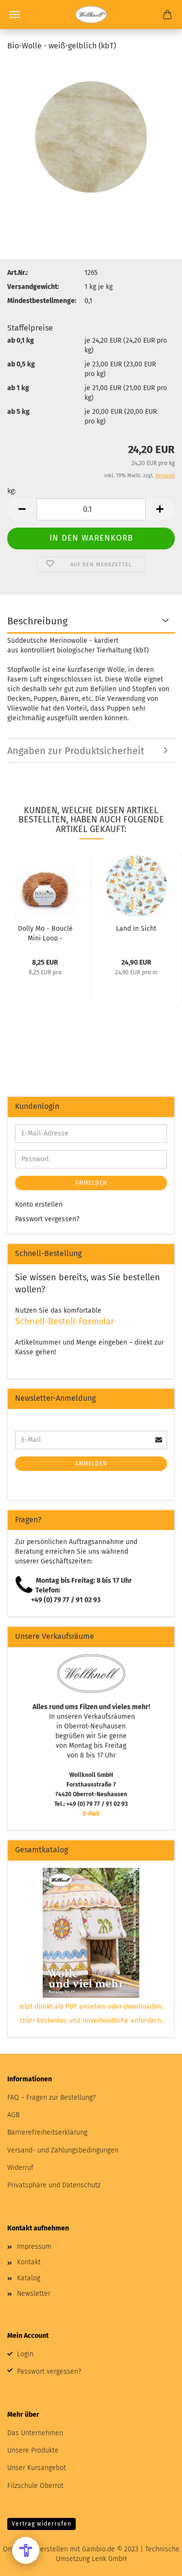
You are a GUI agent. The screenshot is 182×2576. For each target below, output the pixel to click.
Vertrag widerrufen (41, 2524)
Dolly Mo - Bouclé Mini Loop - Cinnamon (45, 933)
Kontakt (29, 2262)
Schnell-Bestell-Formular (65, 1321)
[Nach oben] (155, 2561)
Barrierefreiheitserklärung (47, 2132)
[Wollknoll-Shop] (91, 15)
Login (25, 2354)
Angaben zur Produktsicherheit (76, 751)
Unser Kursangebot (37, 2468)
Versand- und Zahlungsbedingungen (63, 2150)
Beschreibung (37, 621)
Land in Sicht (136, 929)
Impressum (34, 2247)
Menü (15, 15)
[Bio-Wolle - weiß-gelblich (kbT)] (91, 133)
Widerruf (20, 2168)
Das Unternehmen (35, 2433)
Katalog (29, 2278)
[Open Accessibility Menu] (26, 2550)
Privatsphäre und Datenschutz (54, 2185)
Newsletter (34, 2294)
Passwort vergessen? (47, 1219)
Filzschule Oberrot (35, 2486)
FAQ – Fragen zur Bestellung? (51, 2098)
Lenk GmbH (109, 2559)
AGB (13, 2115)
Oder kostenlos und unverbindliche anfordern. (91, 2021)
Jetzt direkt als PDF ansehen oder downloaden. (91, 2007)
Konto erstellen (39, 1205)
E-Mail (91, 1814)
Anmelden (91, 1183)
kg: (11, 491)
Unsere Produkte (33, 2450)
